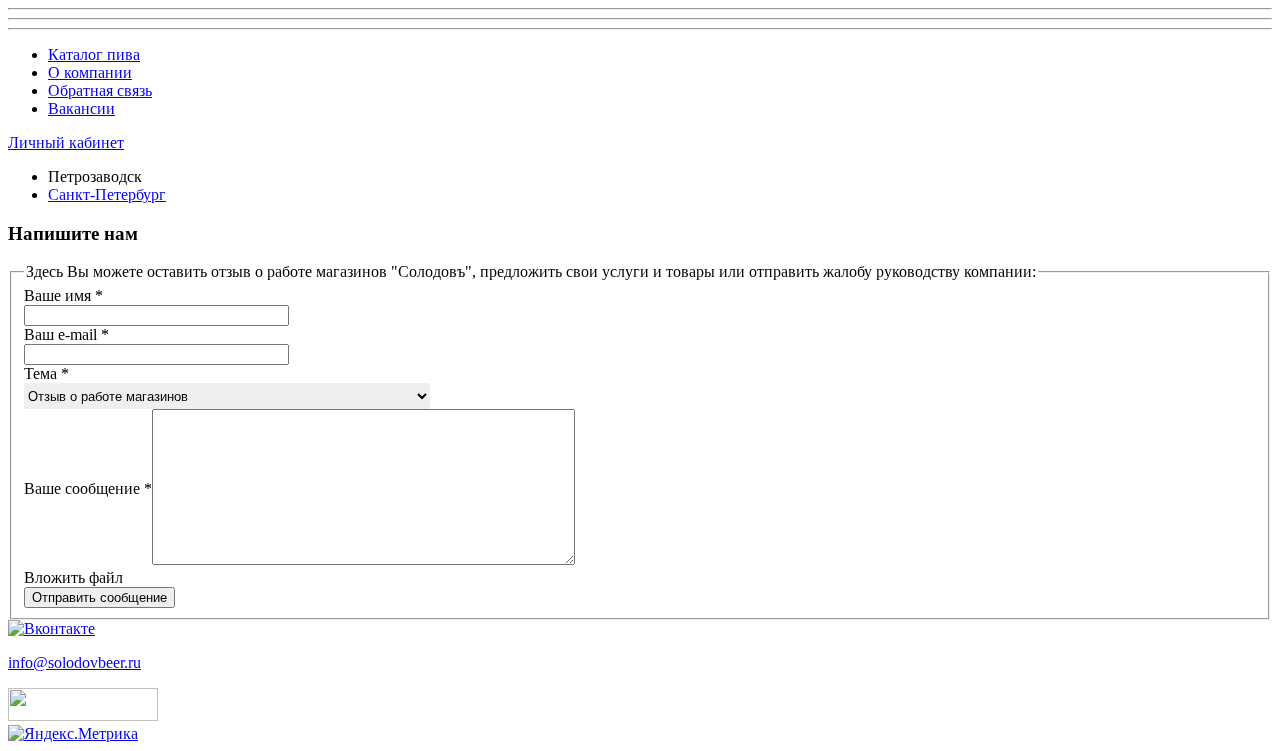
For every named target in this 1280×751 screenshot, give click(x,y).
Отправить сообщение (99, 597)
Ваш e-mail (66, 334)
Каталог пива (94, 54)
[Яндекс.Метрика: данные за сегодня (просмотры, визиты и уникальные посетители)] (73, 734)
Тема (46, 373)
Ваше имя (63, 295)
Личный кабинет (66, 142)
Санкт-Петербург (107, 194)
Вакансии (81, 108)
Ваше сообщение (88, 488)
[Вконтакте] (51, 628)
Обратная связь (100, 90)
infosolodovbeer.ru (74, 662)
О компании (90, 72)
